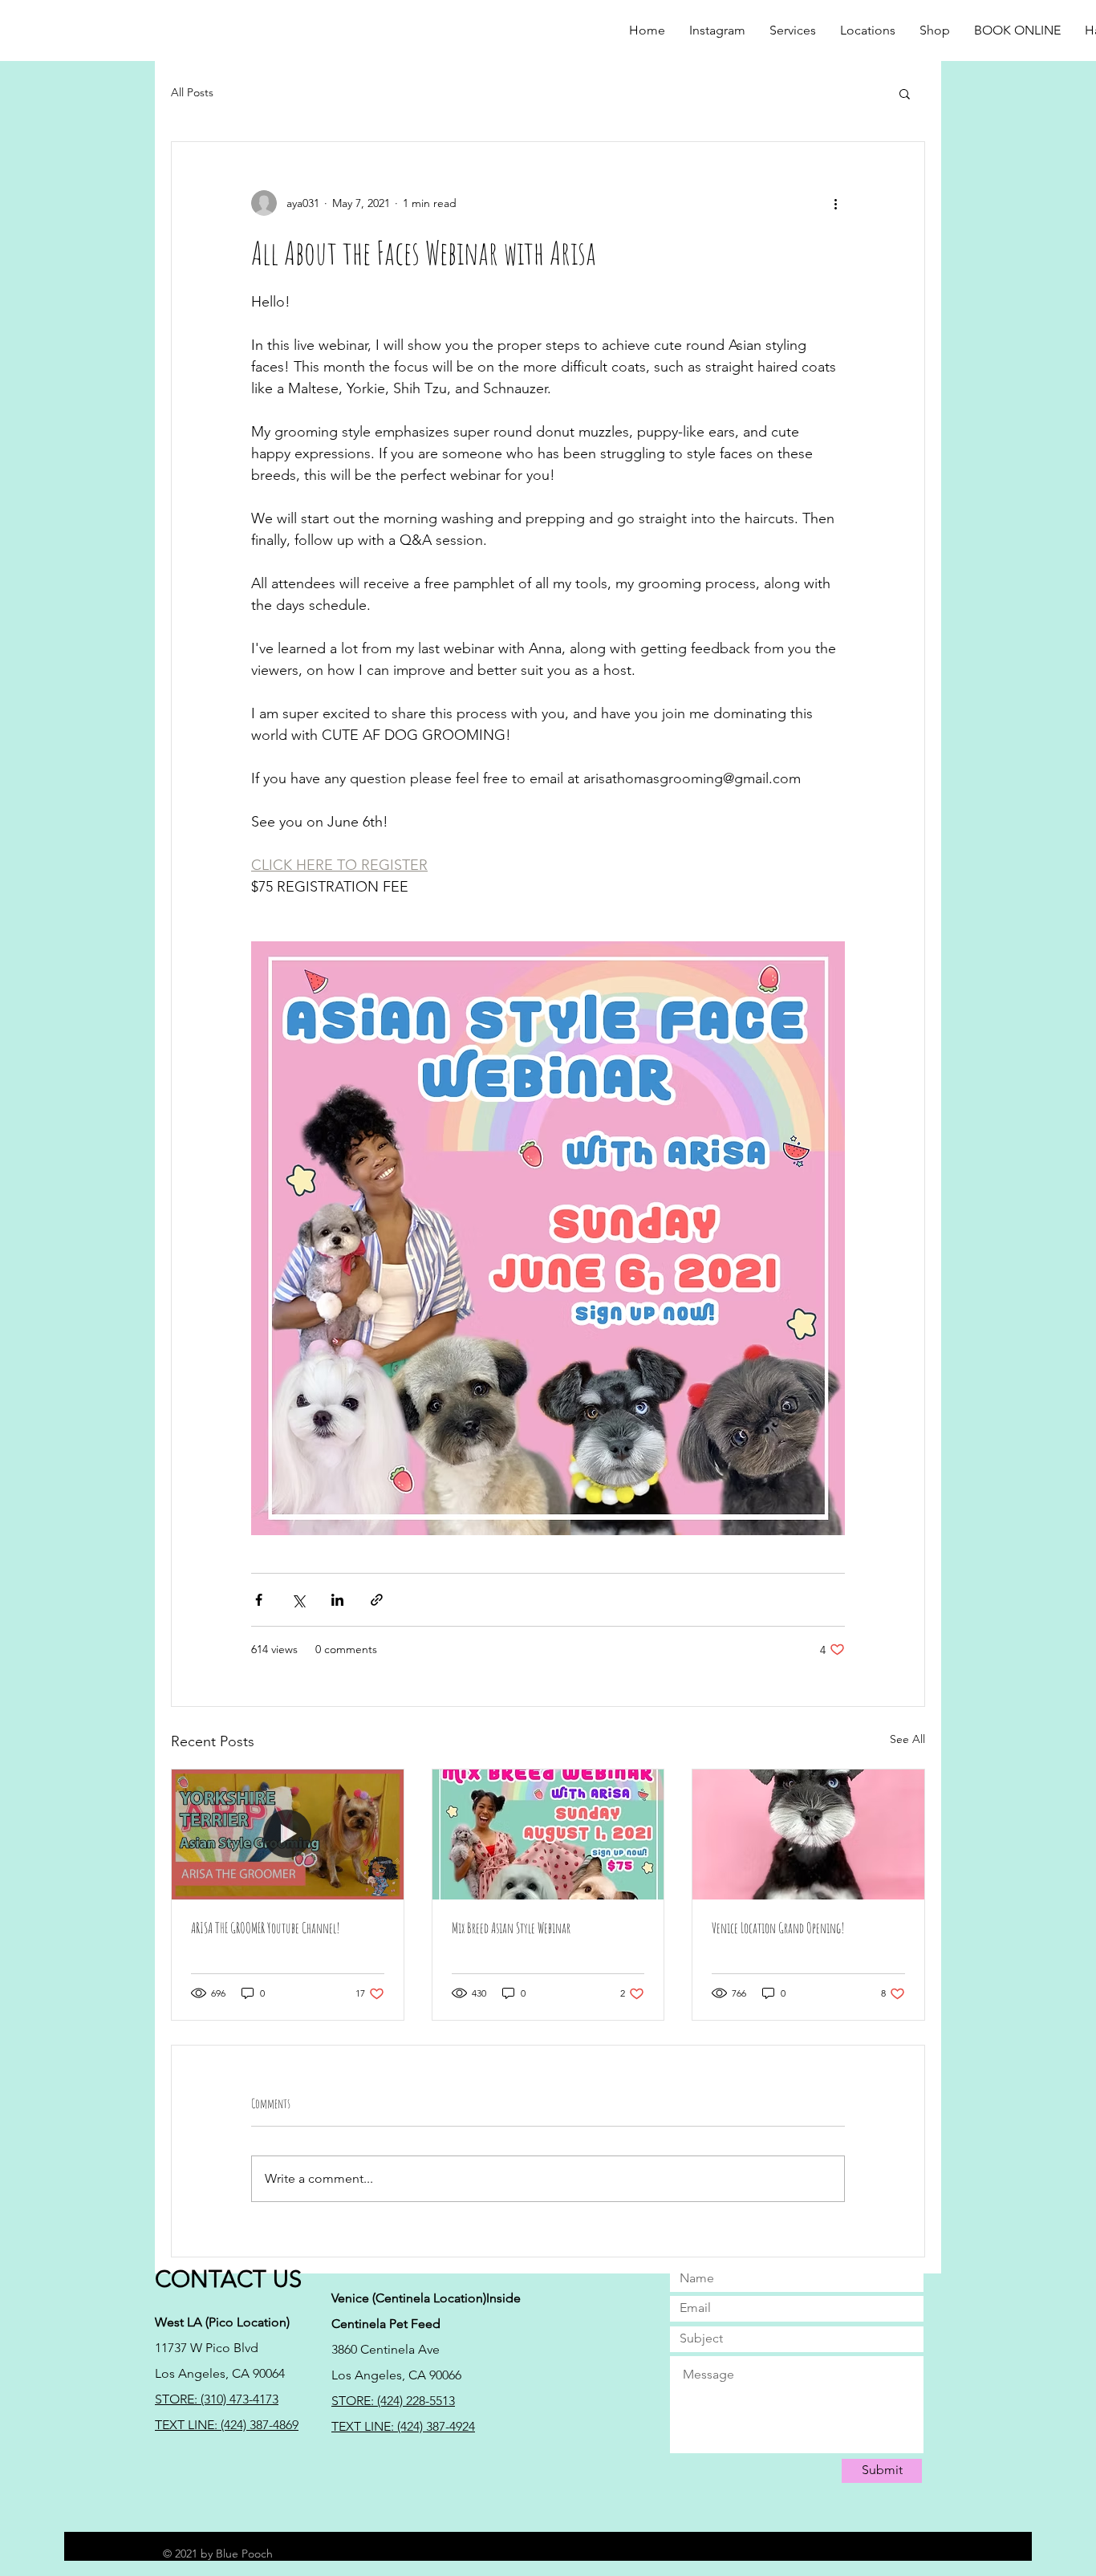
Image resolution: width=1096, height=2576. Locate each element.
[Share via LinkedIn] (337, 1600)
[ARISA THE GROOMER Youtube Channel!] (288, 1834)
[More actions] (835, 203)
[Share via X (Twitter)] (298, 1600)
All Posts (192, 92)
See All (907, 1739)
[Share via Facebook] (259, 1600)
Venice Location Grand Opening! (778, 1928)
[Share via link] (377, 1600)
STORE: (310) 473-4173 (217, 2399)
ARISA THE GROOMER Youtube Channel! (266, 1928)
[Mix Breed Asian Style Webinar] (548, 1834)
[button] (935, 30)
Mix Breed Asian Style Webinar (511, 1928)
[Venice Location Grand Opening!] (808, 1834)
